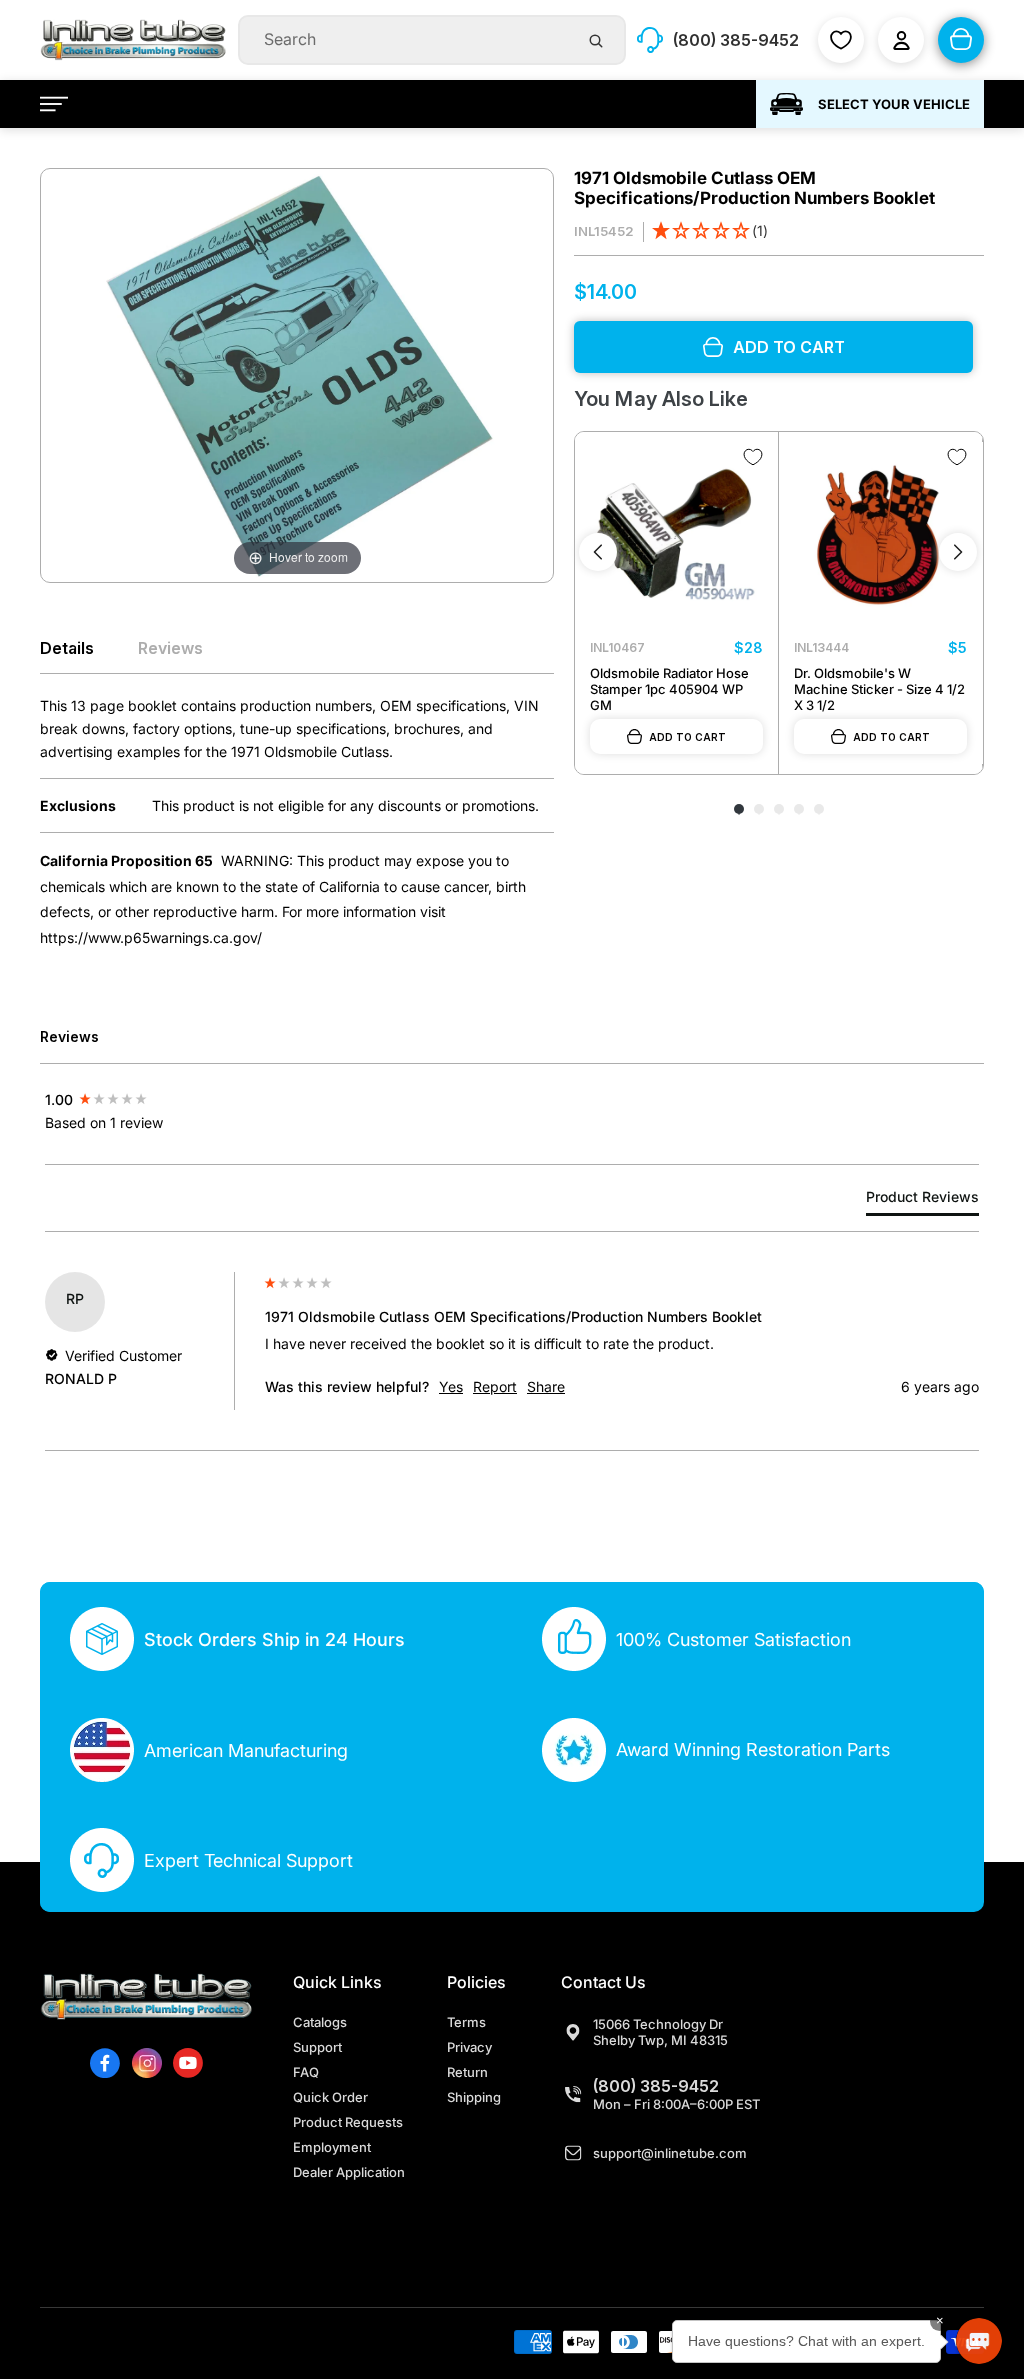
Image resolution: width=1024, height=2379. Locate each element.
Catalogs (320, 2022)
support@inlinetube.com (670, 2153)
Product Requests (348, 2122)
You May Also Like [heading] (660, 399)
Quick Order (330, 2097)
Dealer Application (349, 2172)
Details (67, 648)
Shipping (474, 2097)
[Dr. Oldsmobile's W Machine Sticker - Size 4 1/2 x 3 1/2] (880, 533)
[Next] (958, 552)
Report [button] (495, 1386)
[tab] (922, 1200)
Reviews (170, 648)
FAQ (306, 2072)
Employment (332, 2147)
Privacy (469, 2047)
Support (317, 2047)
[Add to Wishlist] (753, 457)
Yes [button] (451, 1386)
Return (467, 2072)
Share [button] (546, 1386)
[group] (150, 1098)
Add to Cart (687, 737)
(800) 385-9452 (656, 2086)
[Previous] (598, 552)
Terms (466, 2022)
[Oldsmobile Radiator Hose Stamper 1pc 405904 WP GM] (676, 533)
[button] (710, 232)
